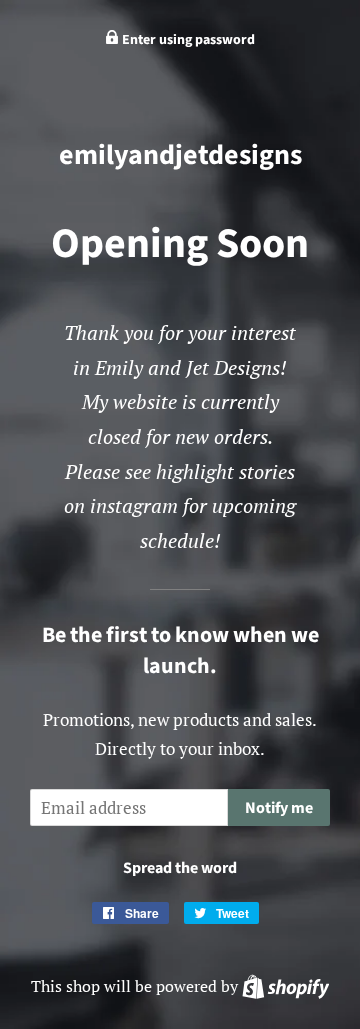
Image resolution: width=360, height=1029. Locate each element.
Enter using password (187, 40)
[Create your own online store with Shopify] (285, 986)
